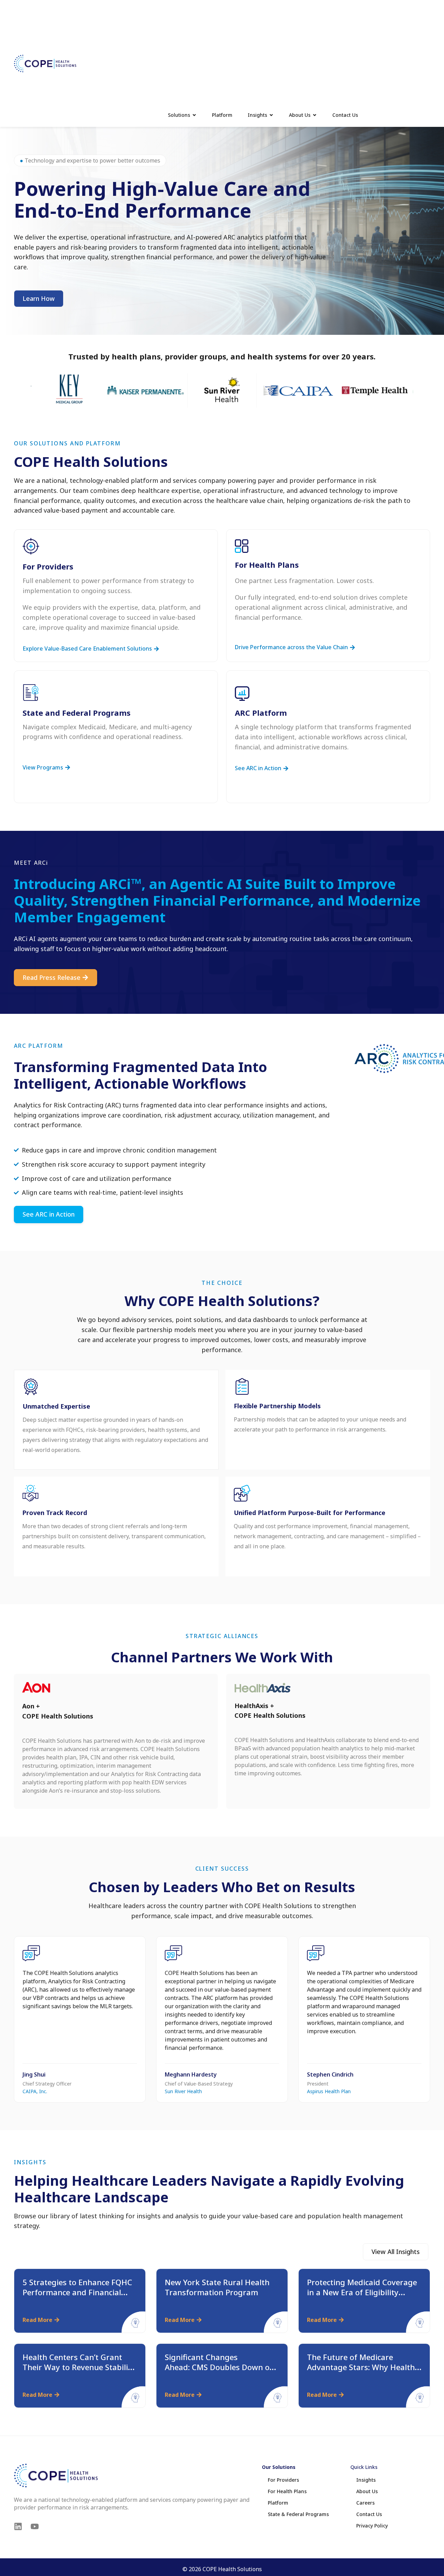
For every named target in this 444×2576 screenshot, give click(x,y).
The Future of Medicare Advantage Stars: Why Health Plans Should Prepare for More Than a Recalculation (363, 2372)
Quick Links (364, 2467)
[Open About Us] (315, 115)
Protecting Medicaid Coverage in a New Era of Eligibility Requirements (362, 2292)
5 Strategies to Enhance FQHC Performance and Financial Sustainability (77, 2292)
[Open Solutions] (194, 115)
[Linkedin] (18, 2526)
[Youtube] (35, 2526)
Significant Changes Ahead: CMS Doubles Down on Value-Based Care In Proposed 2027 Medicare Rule (220, 2372)
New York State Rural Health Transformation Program (217, 2287)
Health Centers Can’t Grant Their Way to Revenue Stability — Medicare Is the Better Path (79, 2367)
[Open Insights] (271, 115)
